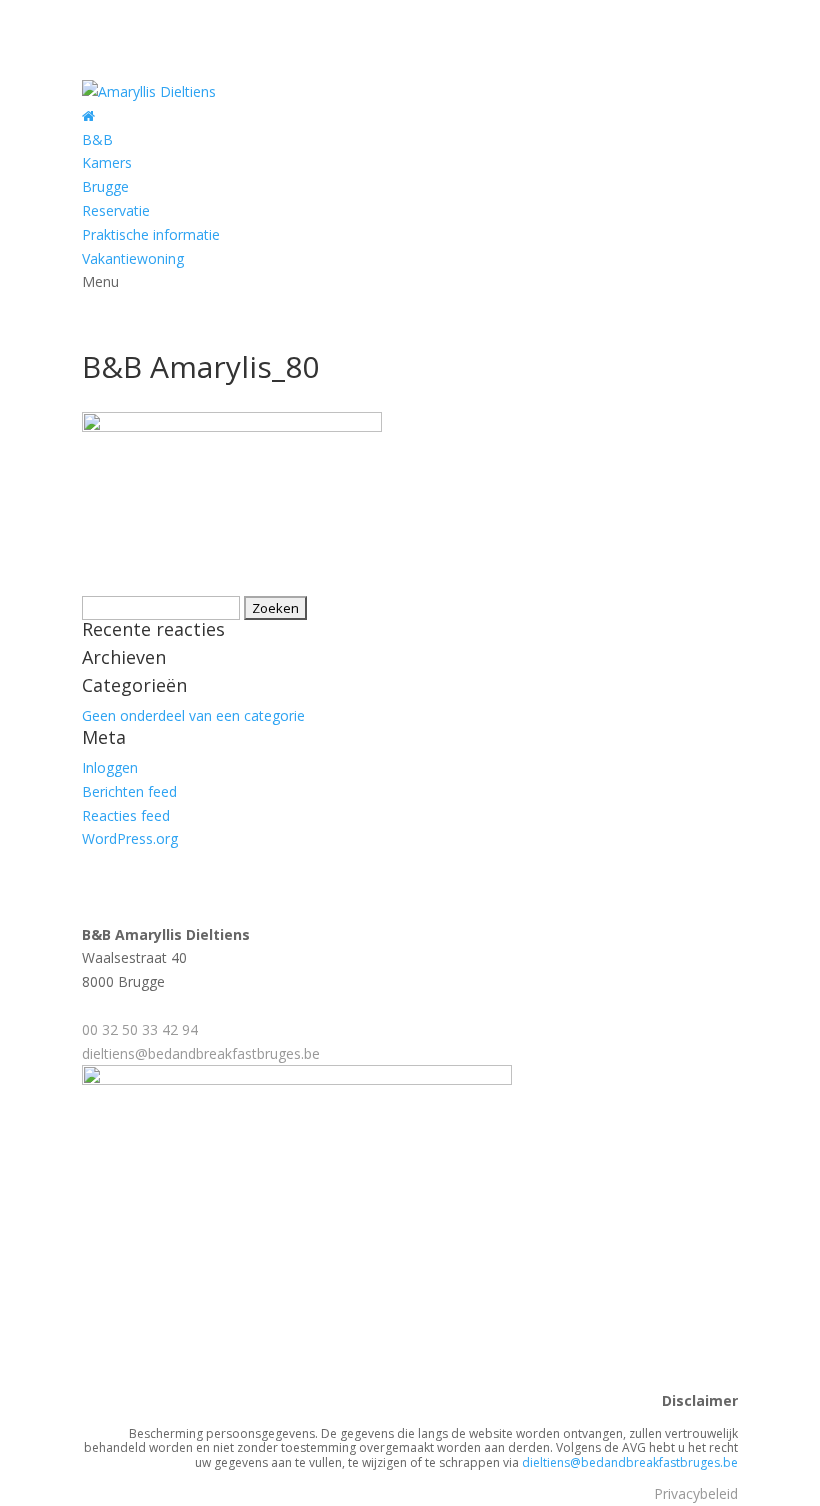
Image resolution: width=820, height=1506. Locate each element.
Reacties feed (126, 815)
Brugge (105, 186)
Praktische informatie (151, 234)
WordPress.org (130, 838)
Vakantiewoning (133, 258)
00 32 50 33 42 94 (140, 1029)
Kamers (107, 162)
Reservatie (116, 210)
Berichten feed (129, 791)
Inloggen (110, 767)
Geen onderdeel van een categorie (193, 715)
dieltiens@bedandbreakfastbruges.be (201, 1053)
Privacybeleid (696, 1493)
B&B (97, 139)
